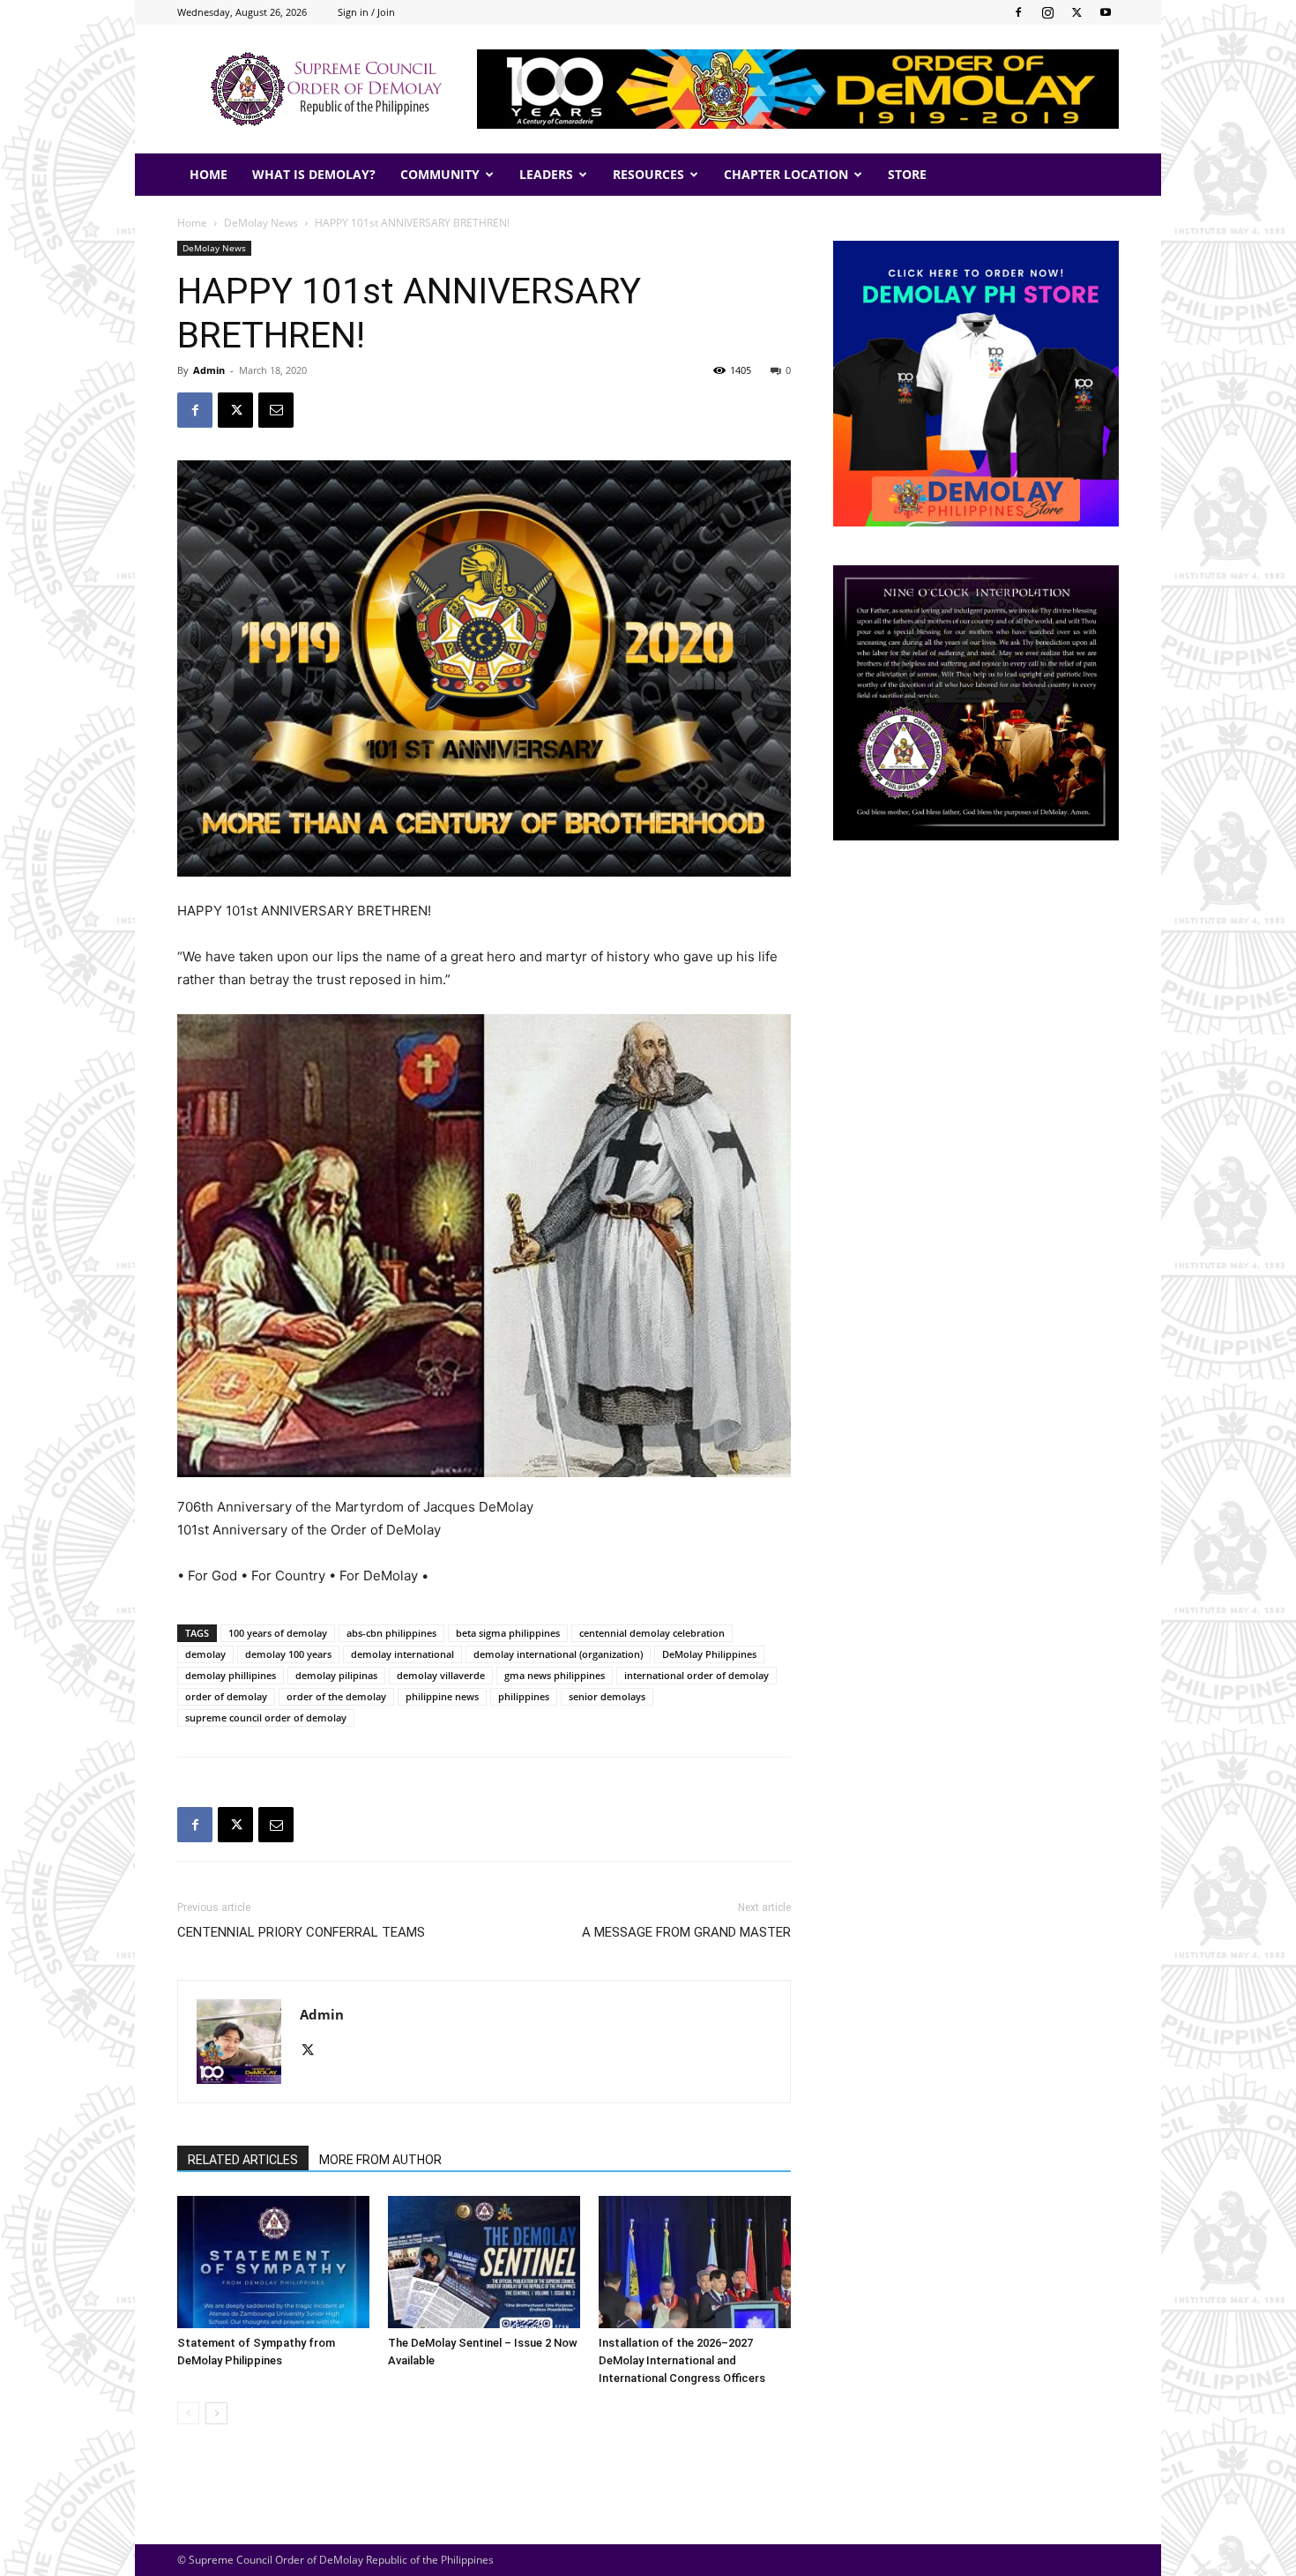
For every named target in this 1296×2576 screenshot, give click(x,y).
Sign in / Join (366, 12)
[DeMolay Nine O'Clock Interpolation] (976, 703)
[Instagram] (1047, 12)
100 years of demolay (278, 1633)
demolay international (402, 1654)
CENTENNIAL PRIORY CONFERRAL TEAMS (301, 1932)
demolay (205, 1654)
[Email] (276, 410)
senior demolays (607, 1696)
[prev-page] (188, 2413)
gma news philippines (555, 1675)
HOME (209, 174)
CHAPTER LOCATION (786, 174)
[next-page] (216, 2413)
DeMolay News (261, 223)
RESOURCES (648, 174)
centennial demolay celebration (652, 1633)
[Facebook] (1018, 12)
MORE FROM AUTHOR (380, 2160)
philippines (524, 1696)
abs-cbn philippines (391, 1633)
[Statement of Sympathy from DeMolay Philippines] (273, 2262)
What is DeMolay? (314, 174)
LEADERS (546, 174)
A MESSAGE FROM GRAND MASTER (686, 1932)
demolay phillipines (231, 1675)
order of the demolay (336, 1696)
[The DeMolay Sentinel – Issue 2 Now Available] (484, 2262)
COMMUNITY (440, 174)
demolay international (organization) (558, 1654)
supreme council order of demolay (266, 1717)
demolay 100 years (288, 1654)
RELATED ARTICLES (243, 2160)
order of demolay (226, 1696)
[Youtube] (1106, 12)
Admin (209, 370)
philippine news (442, 1696)
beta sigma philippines (508, 1633)
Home (192, 223)
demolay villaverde (441, 1675)
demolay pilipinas (336, 1675)
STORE (907, 174)
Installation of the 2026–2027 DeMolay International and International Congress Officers (682, 2360)
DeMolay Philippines (709, 1654)
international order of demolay (696, 1675)
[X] (1076, 12)
